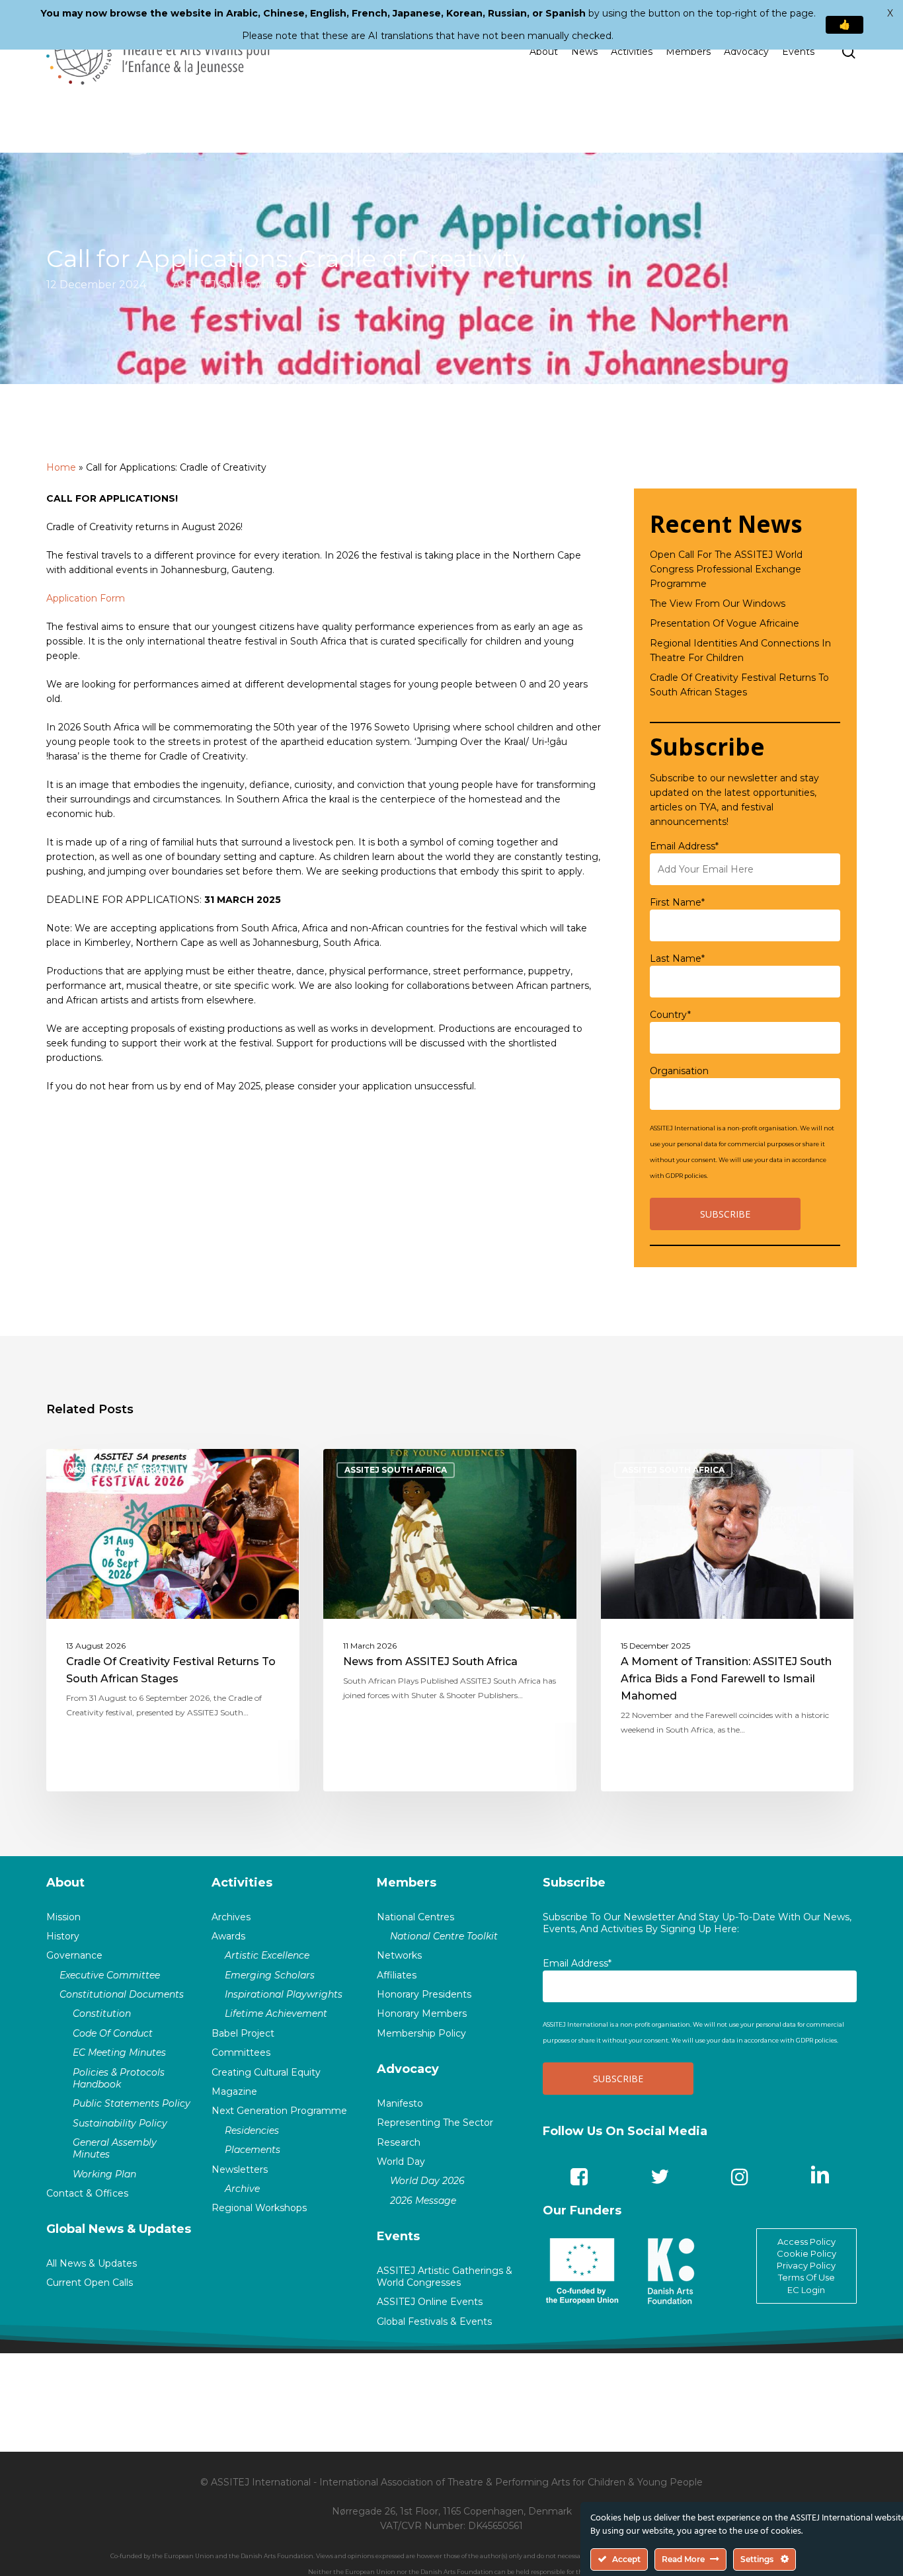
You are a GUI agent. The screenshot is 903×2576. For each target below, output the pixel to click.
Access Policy (806, 2242)
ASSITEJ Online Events (430, 2302)
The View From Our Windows (718, 604)
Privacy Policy (806, 2265)
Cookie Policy (806, 2253)
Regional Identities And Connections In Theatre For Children (740, 650)
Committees (241, 2052)
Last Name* (677, 958)
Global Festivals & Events (434, 2322)
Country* (670, 1015)
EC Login (806, 2290)
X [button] (890, 13)
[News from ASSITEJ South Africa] (450, 1620)
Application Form (86, 598)
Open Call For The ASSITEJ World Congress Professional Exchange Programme (726, 569)
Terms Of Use (806, 2277)
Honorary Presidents (424, 1994)
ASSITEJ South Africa (228, 284)
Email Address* (684, 846)
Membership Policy (421, 2033)
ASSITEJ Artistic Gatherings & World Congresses (445, 2277)
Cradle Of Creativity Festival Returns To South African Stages (739, 685)
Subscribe (574, 1883)
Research (399, 2142)
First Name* (677, 902)
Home (61, 467)
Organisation (679, 1071)
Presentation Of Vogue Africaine (725, 623)
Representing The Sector (435, 2123)
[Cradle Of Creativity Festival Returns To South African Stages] (173, 1620)
